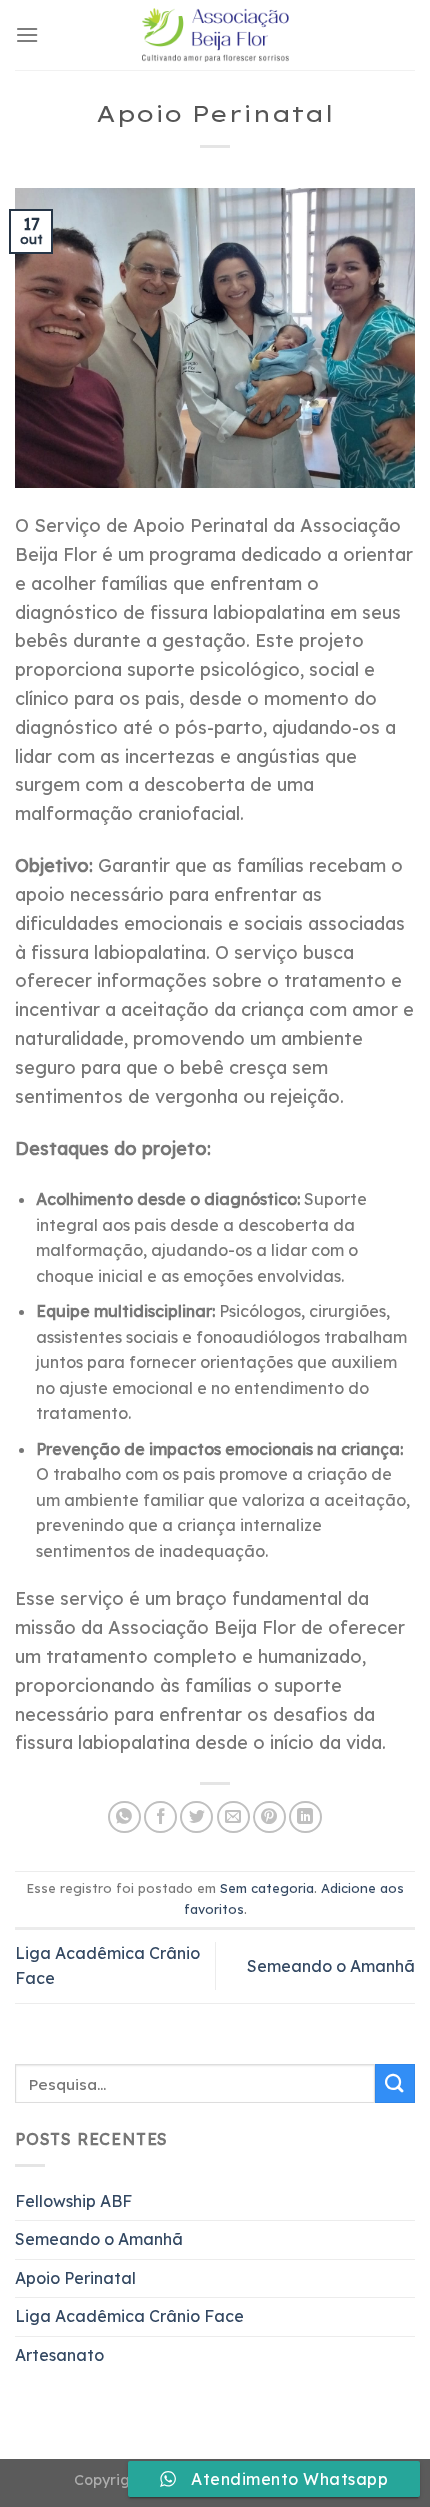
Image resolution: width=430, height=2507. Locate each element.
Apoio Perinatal (75, 2278)
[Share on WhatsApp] (124, 1817)
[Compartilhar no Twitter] (196, 1817)
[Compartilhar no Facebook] (160, 1817)
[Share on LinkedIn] (305, 1817)
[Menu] (27, 34)
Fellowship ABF (73, 2201)
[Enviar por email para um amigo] (233, 1817)
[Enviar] (395, 2083)
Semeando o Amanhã (331, 1966)
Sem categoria (267, 1888)
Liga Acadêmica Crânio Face (129, 2316)
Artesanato (59, 2355)
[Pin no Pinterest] (269, 1817)
